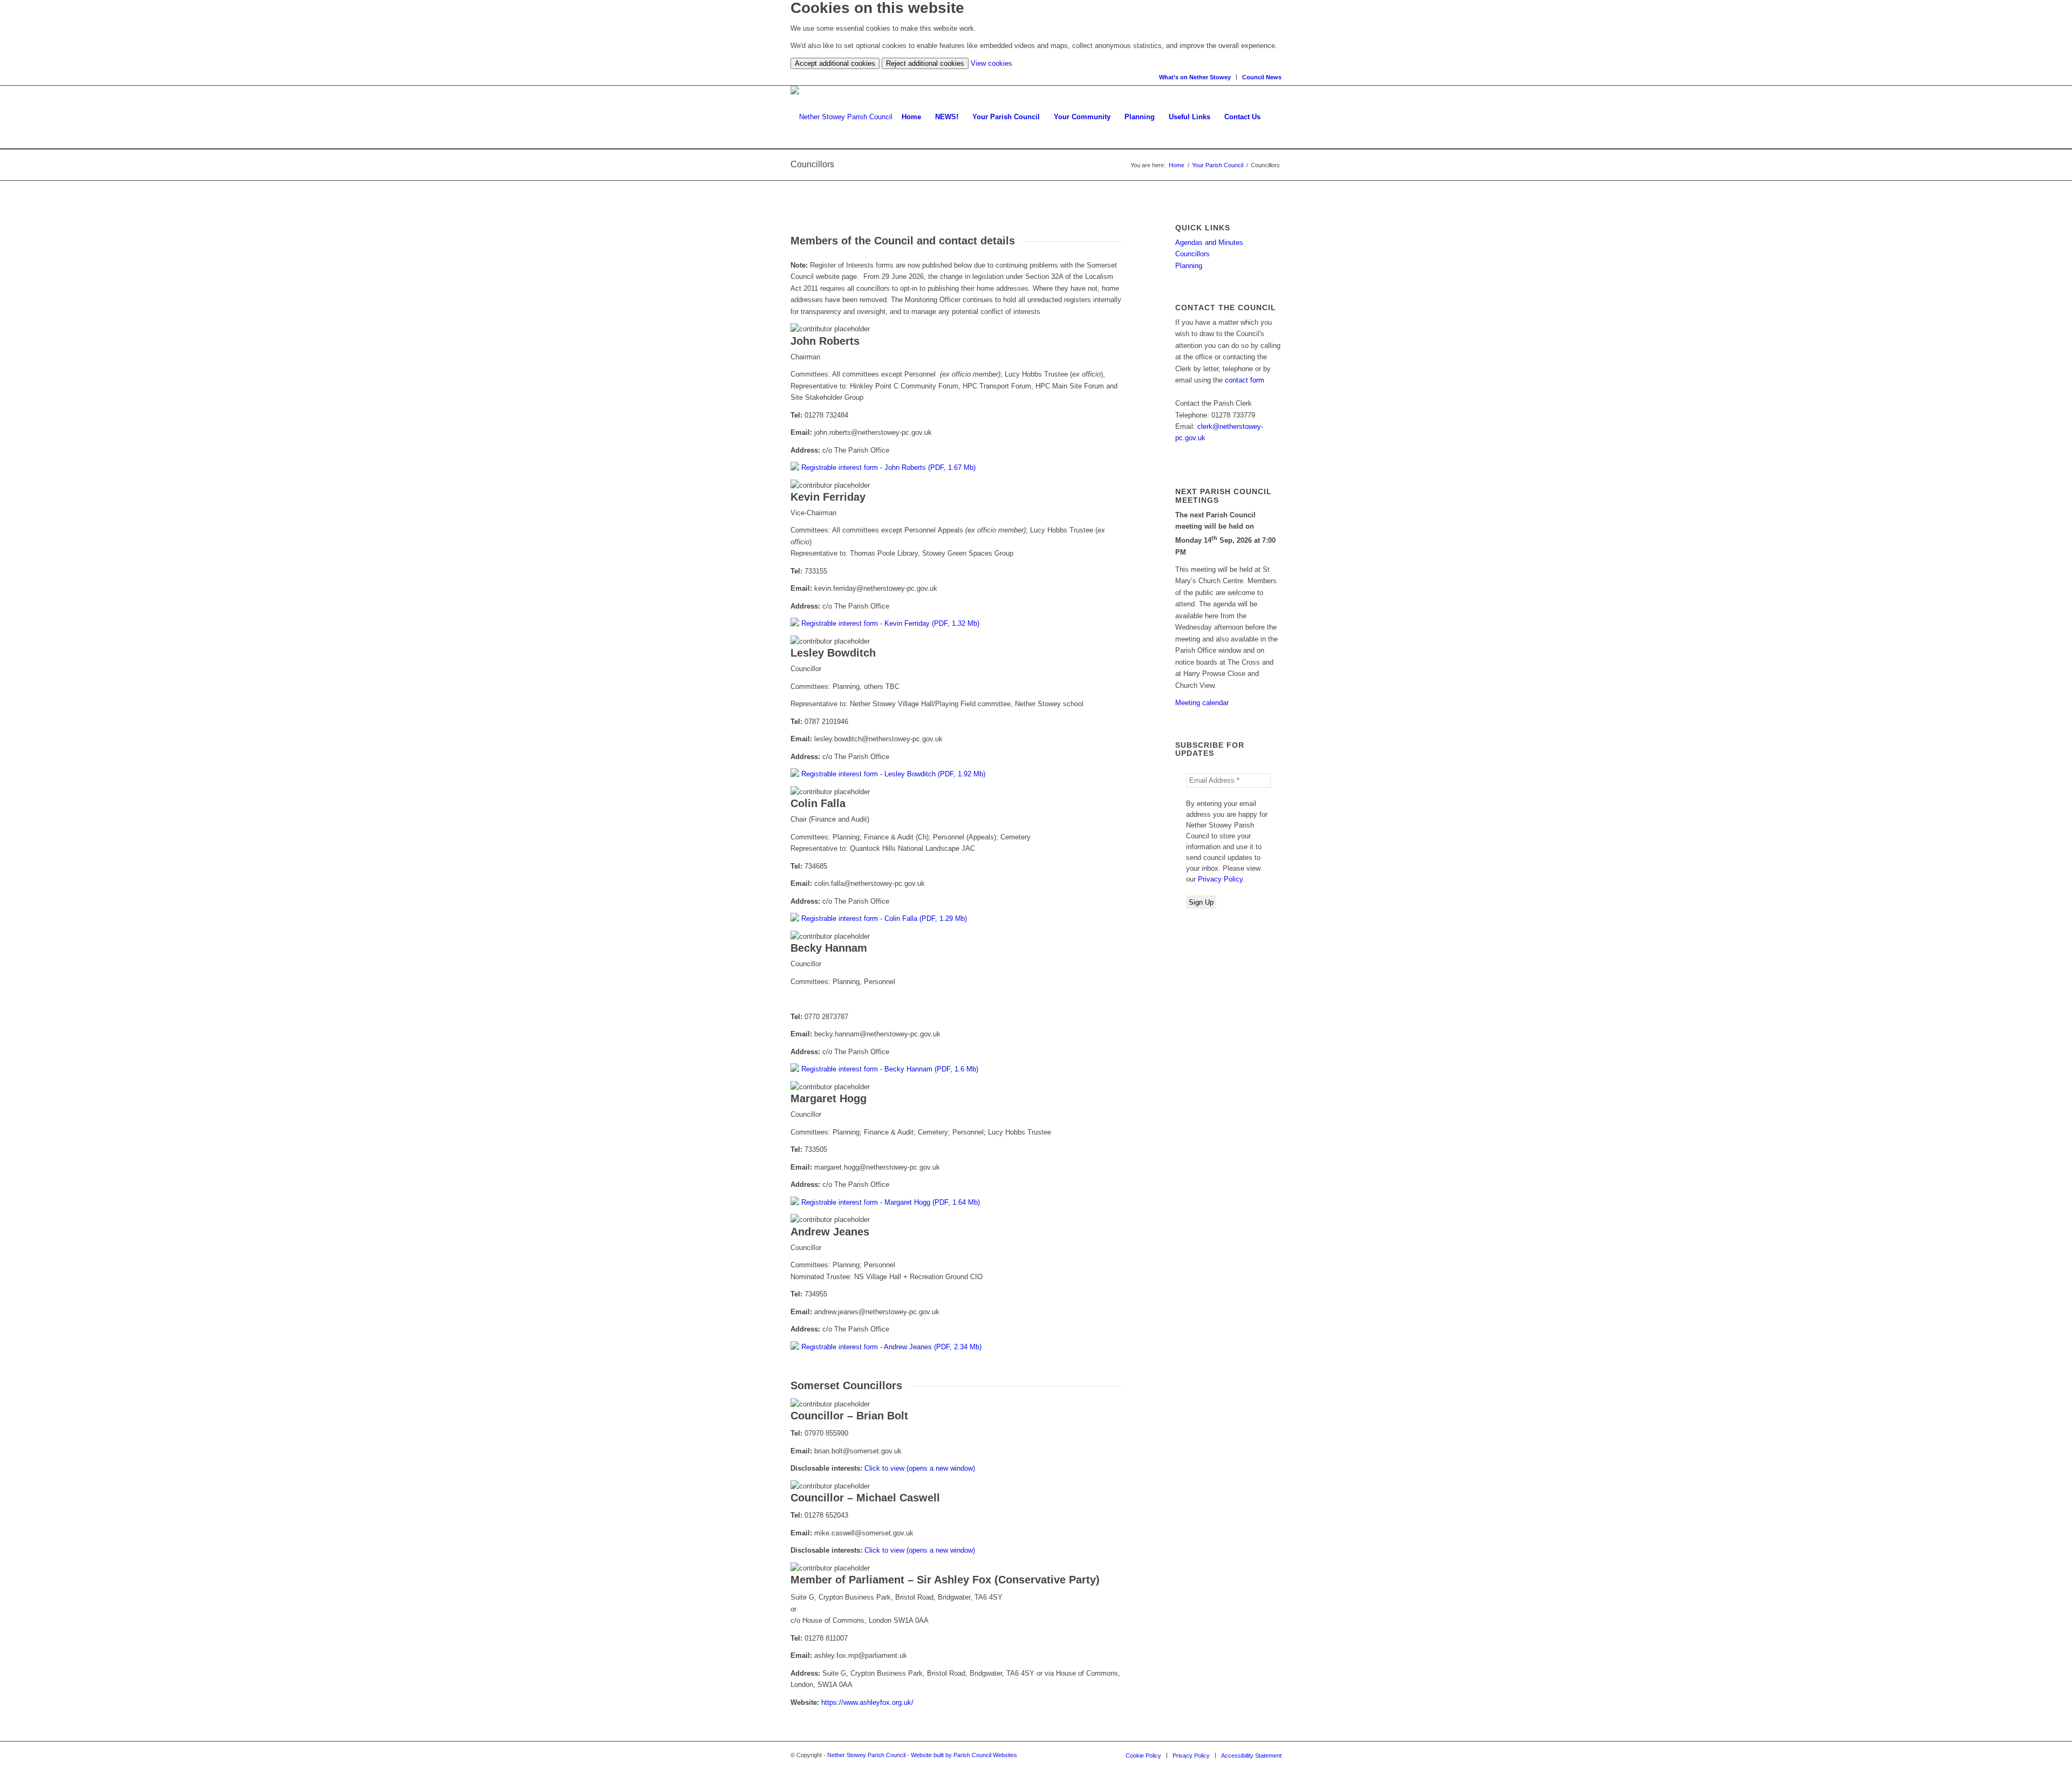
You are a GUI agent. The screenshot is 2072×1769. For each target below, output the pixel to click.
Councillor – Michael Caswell (865, 1498)
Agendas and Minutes (1209, 243)
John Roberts (825, 341)
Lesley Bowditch (833, 653)
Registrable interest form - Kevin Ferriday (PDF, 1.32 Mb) (890, 623)
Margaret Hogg (829, 1098)
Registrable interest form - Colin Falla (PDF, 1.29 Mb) (884, 918)
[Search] (1274, 117)
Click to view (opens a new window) (920, 1468)
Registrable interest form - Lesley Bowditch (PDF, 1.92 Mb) (893, 774)
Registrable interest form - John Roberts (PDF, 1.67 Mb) (888, 467)
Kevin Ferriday (828, 497)
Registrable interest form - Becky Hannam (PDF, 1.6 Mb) (890, 1069)
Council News (1262, 77)
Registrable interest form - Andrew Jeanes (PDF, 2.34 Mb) (891, 1347)
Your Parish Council (1218, 165)
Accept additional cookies (835, 63)
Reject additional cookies (925, 63)
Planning (1189, 266)
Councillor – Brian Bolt (849, 1416)
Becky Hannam (829, 948)
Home (1177, 165)
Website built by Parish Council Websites (964, 1755)
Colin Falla (818, 803)
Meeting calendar (1202, 703)
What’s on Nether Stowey (1195, 77)
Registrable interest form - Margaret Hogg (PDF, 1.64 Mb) (891, 1202)
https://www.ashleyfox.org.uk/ (867, 1702)
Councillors (1192, 254)
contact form (1245, 380)
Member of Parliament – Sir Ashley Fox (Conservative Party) (945, 1580)
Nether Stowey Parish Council (866, 1755)
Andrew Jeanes (830, 1232)
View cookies (991, 63)
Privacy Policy (1220, 879)
